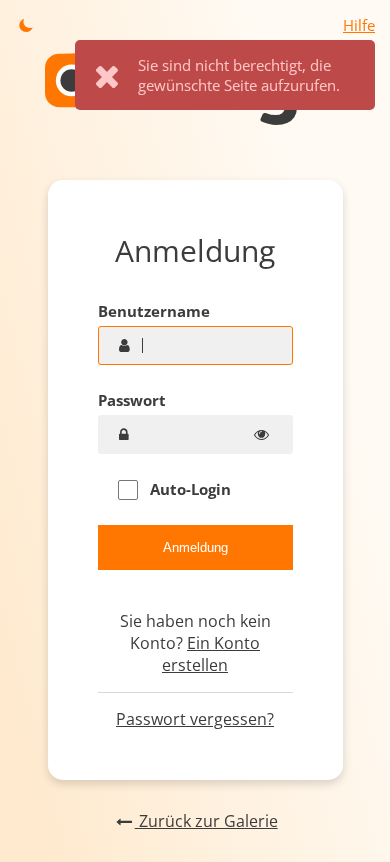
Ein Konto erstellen (211, 654)
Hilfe (359, 25)
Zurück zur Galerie (206, 821)
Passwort (132, 400)
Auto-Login (188, 489)
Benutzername (154, 311)
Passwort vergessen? (195, 719)
